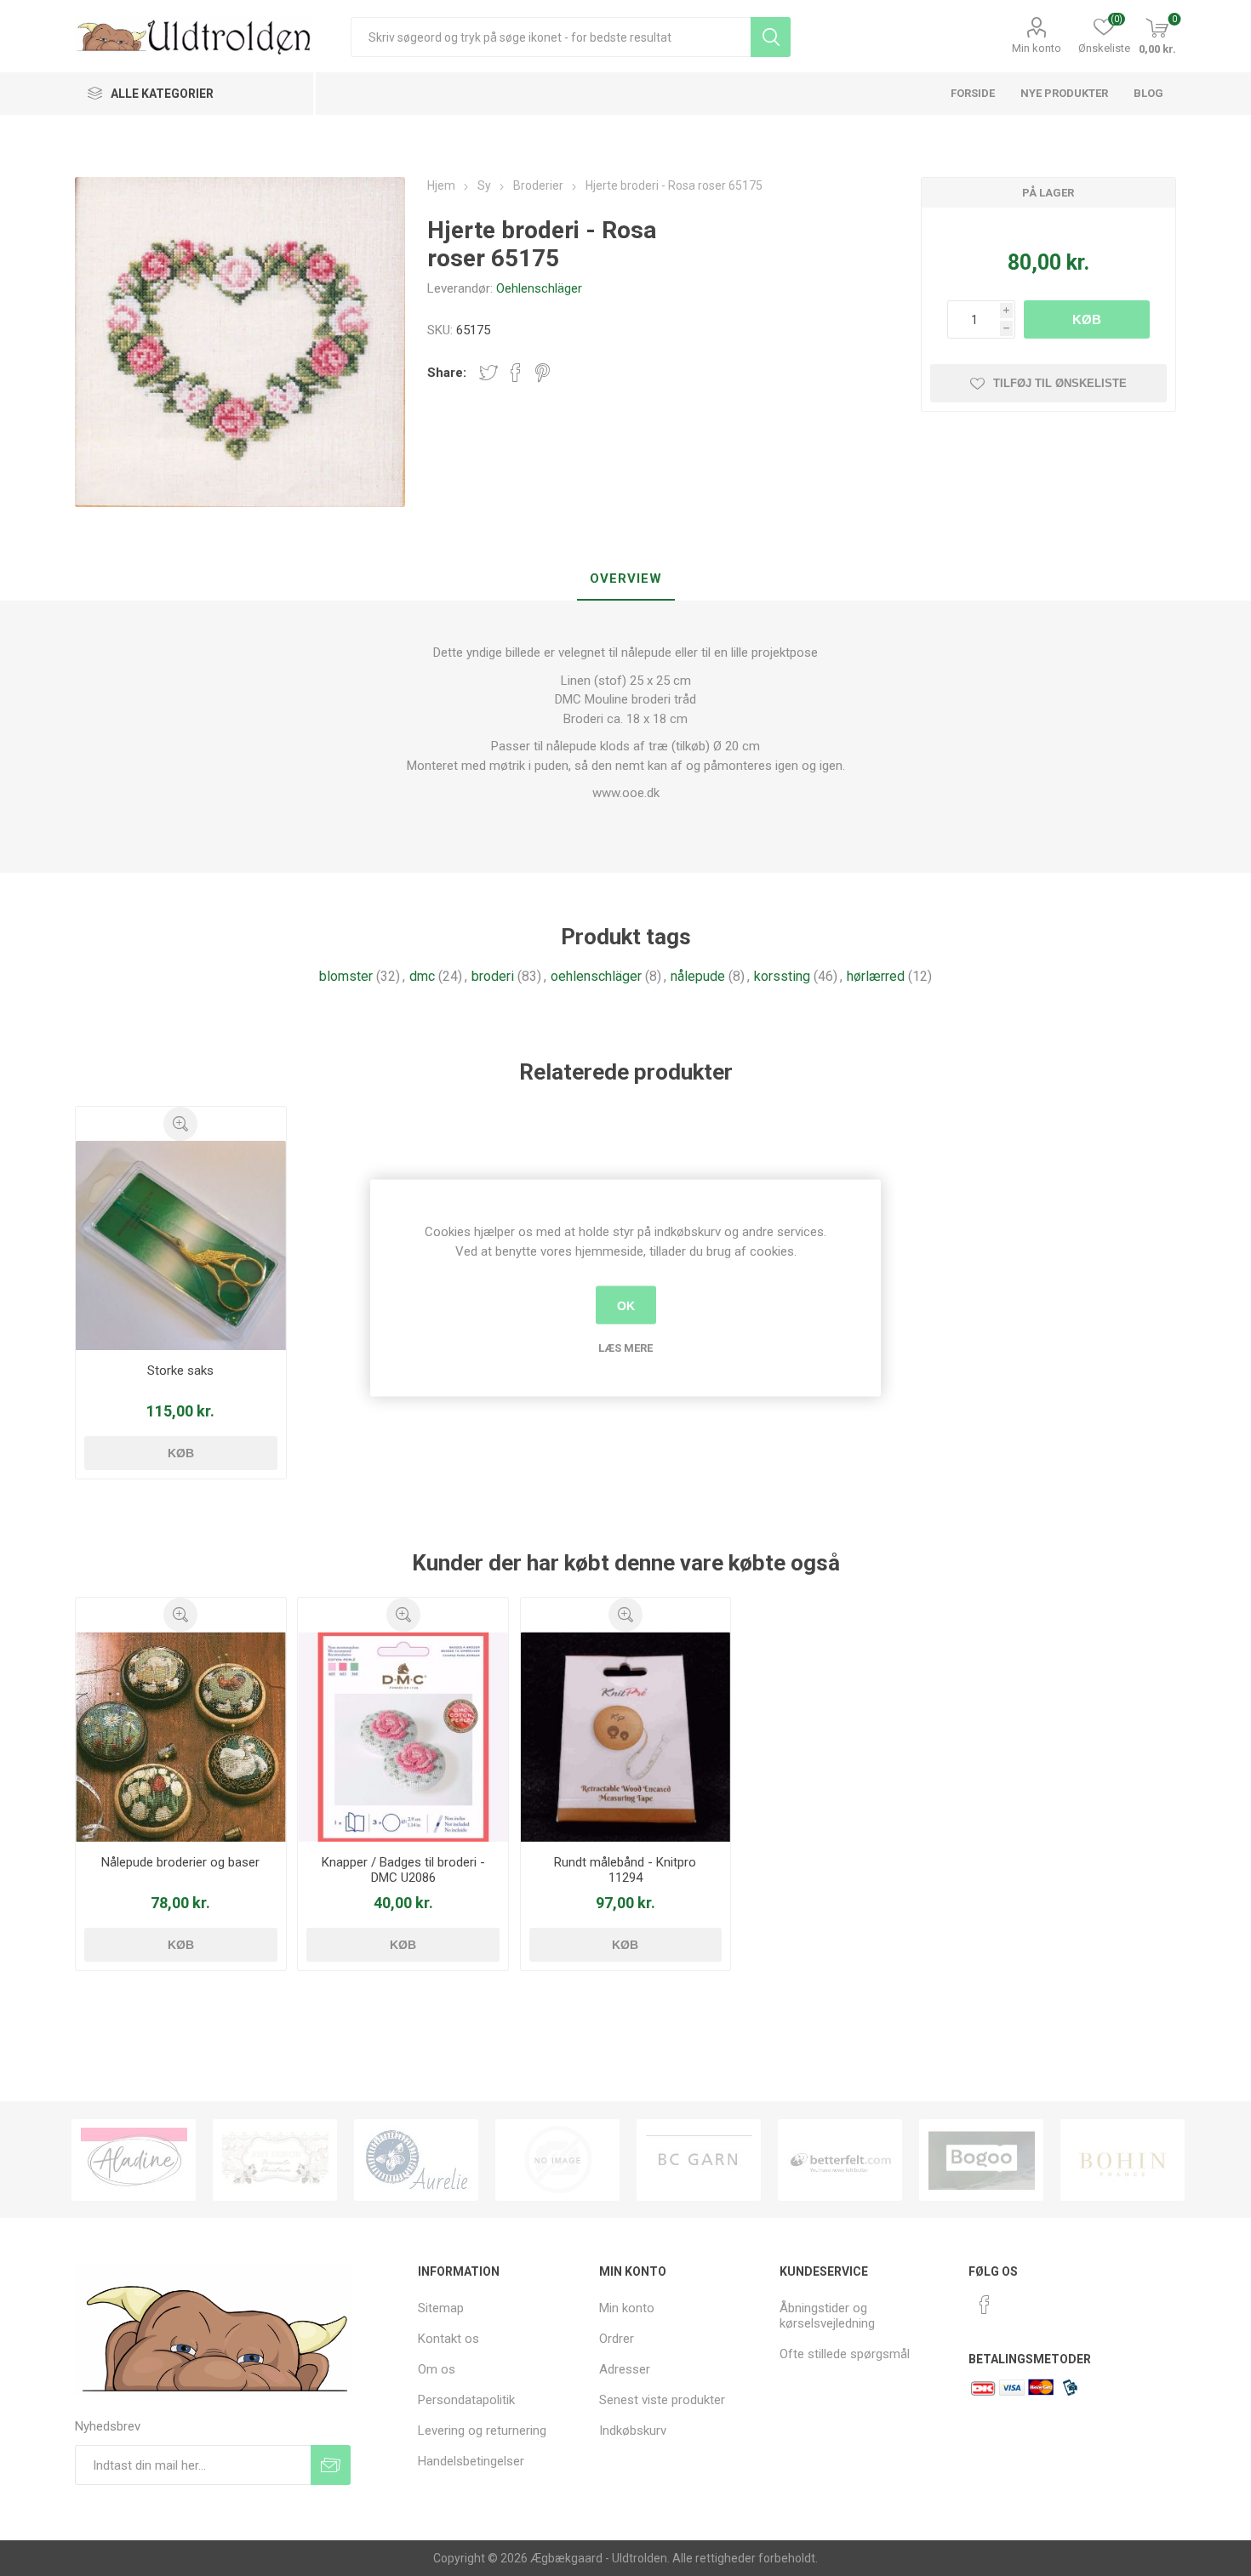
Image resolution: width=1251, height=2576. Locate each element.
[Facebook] (985, 2305)
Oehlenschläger (539, 288)
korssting (782, 976)
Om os (437, 2369)
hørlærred (876, 976)
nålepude (698, 976)
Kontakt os (448, 2339)
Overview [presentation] (626, 578)
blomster (346, 976)
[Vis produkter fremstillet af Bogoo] (840, 2160)
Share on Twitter (488, 373)
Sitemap (441, 2308)
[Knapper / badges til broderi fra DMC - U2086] (403, 1736)
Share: (447, 373)
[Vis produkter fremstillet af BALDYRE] (416, 2160)
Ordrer (617, 2339)
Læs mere (625, 1348)
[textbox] (551, 37)
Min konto (1037, 48)
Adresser (625, 2369)
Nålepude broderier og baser (180, 1862)
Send (331, 2465)
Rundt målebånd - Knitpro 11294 (625, 1870)
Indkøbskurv (633, 2431)
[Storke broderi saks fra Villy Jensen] (180, 1245)
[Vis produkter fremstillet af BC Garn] (557, 2160)
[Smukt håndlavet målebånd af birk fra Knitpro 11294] (625, 1736)
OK (626, 1305)
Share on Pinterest (543, 373)
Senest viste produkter (662, 2400)
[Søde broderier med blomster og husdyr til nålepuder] (180, 1736)
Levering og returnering (482, 2431)
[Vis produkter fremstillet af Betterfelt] (699, 2160)
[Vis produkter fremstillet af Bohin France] (981, 2160)
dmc (422, 976)
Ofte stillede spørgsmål (845, 2354)
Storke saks (180, 1371)
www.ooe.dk (626, 793)
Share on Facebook (516, 373)
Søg (771, 37)
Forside (973, 93)
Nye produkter (1064, 93)
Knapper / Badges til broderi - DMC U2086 (403, 1870)
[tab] (626, 579)
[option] (134, 2160)
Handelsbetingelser (471, 2461)
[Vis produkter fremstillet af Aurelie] (275, 2160)
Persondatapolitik (466, 2400)
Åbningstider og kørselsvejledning (827, 2316)
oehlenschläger (596, 976)
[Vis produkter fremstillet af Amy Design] (134, 2160)
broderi (493, 976)
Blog (1148, 93)
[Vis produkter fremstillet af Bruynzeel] (1122, 2160)
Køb (1087, 319)
